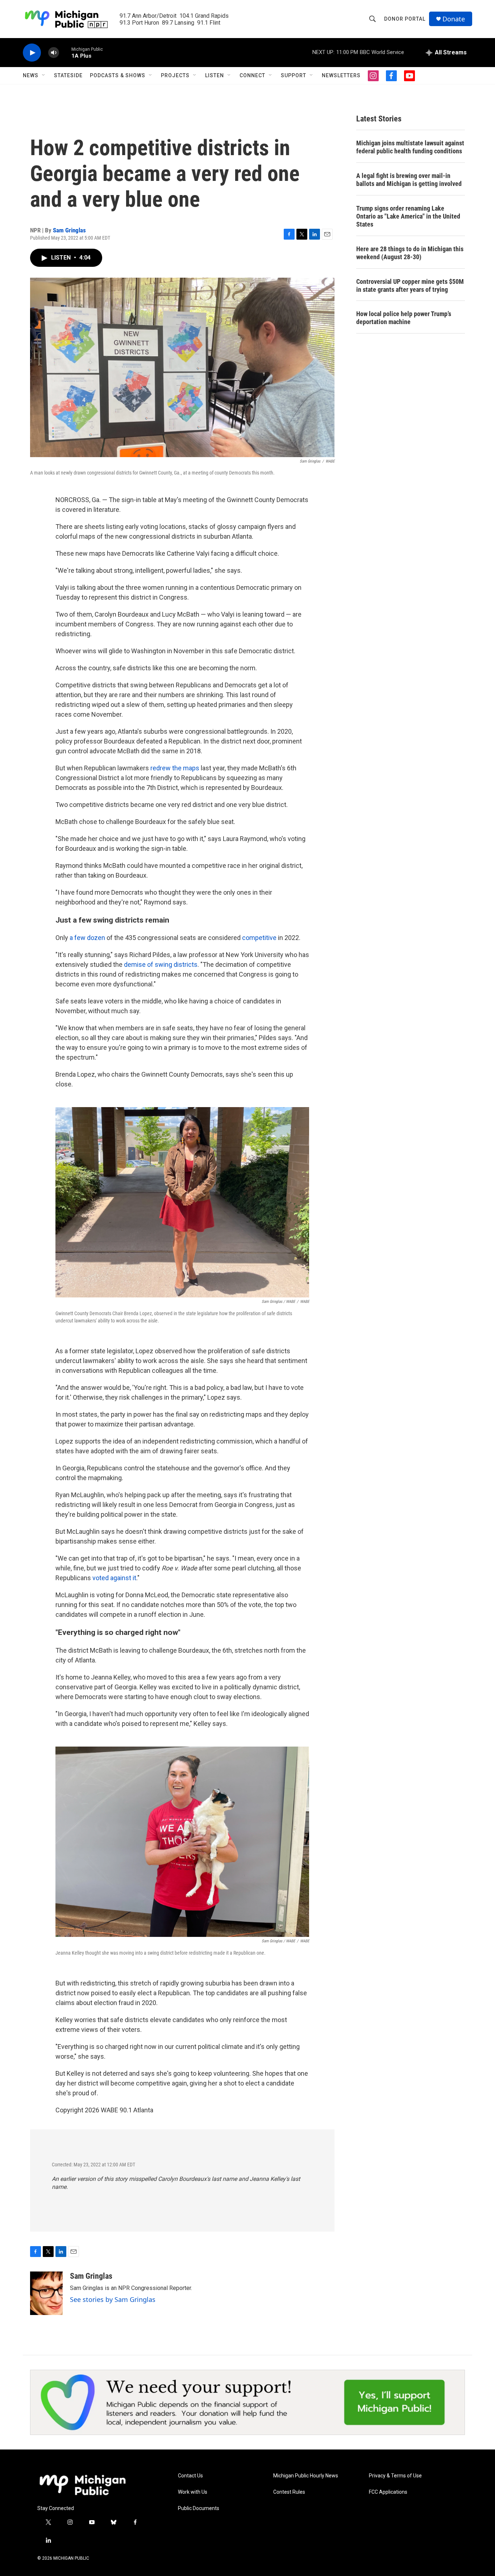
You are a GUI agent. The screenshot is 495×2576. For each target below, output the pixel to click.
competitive (259, 938)
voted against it (114, 1578)
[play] (32, 53)
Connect (252, 75)
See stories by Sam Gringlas (113, 2299)
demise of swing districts (161, 964)
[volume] (54, 53)
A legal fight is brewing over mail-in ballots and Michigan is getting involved (409, 180)
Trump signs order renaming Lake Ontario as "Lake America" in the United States (408, 216)
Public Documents (199, 2508)
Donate (454, 19)
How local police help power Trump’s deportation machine (404, 318)
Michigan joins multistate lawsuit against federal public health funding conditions (410, 147)
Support (294, 75)
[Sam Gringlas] (46, 2293)
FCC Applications (388, 2492)
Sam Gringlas (69, 230)
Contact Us (190, 2476)
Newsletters (341, 75)
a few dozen (87, 938)
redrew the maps (175, 768)
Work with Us (193, 2492)
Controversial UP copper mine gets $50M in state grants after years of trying (410, 285)
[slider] (65, 52)
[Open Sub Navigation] (44, 75)
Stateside (68, 75)
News (31, 75)
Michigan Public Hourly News (306, 2476)
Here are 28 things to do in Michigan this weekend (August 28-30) (410, 253)
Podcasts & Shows (118, 75)
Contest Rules (289, 2492)
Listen (215, 75)
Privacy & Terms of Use (395, 2476)
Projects (175, 75)
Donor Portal (405, 19)
